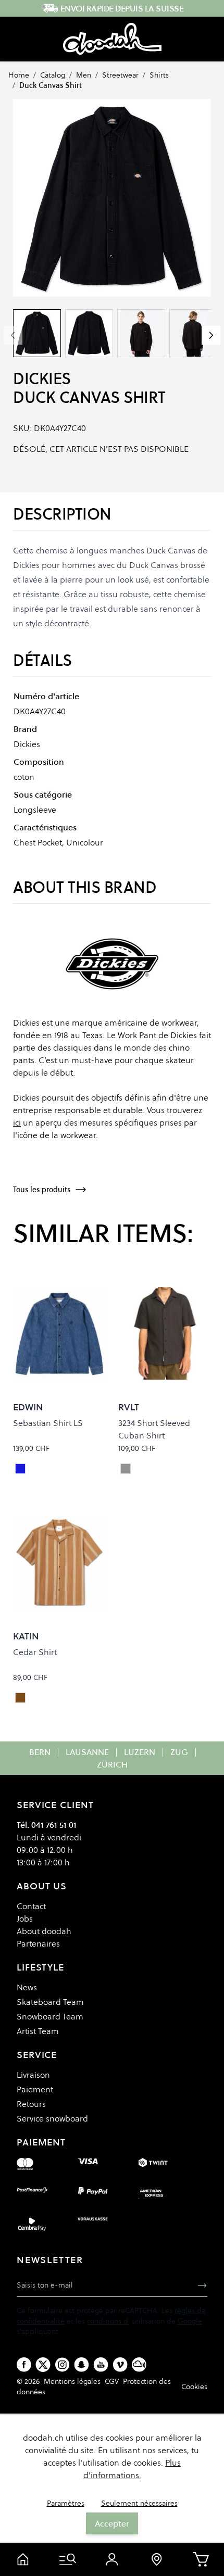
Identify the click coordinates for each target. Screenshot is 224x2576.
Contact (31, 1906)
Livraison (33, 2075)
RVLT (129, 1407)
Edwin (28, 1407)
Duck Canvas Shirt (51, 85)
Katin (26, 1636)
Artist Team (38, 2031)
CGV (112, 2381)
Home (19, 75)
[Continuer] (211, 335)
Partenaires (38, 1943)
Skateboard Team (50, 2002)
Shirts (159, 75)
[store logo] (112, 39)
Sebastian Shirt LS (48, 1423)
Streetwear (120, 75)
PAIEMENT (41, 2142)
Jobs (25, 1918)
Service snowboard (52, 2118)
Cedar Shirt (35, 1652)
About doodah (44, 1931)
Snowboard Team (50, 2016)
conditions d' (108, 2321)
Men (84, 75)
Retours (31, 2104)
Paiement (35, 2089)
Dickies (42, 379)
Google (190, 2321)
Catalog (53, 75)
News (27, 1987)
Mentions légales (72, 2381)
